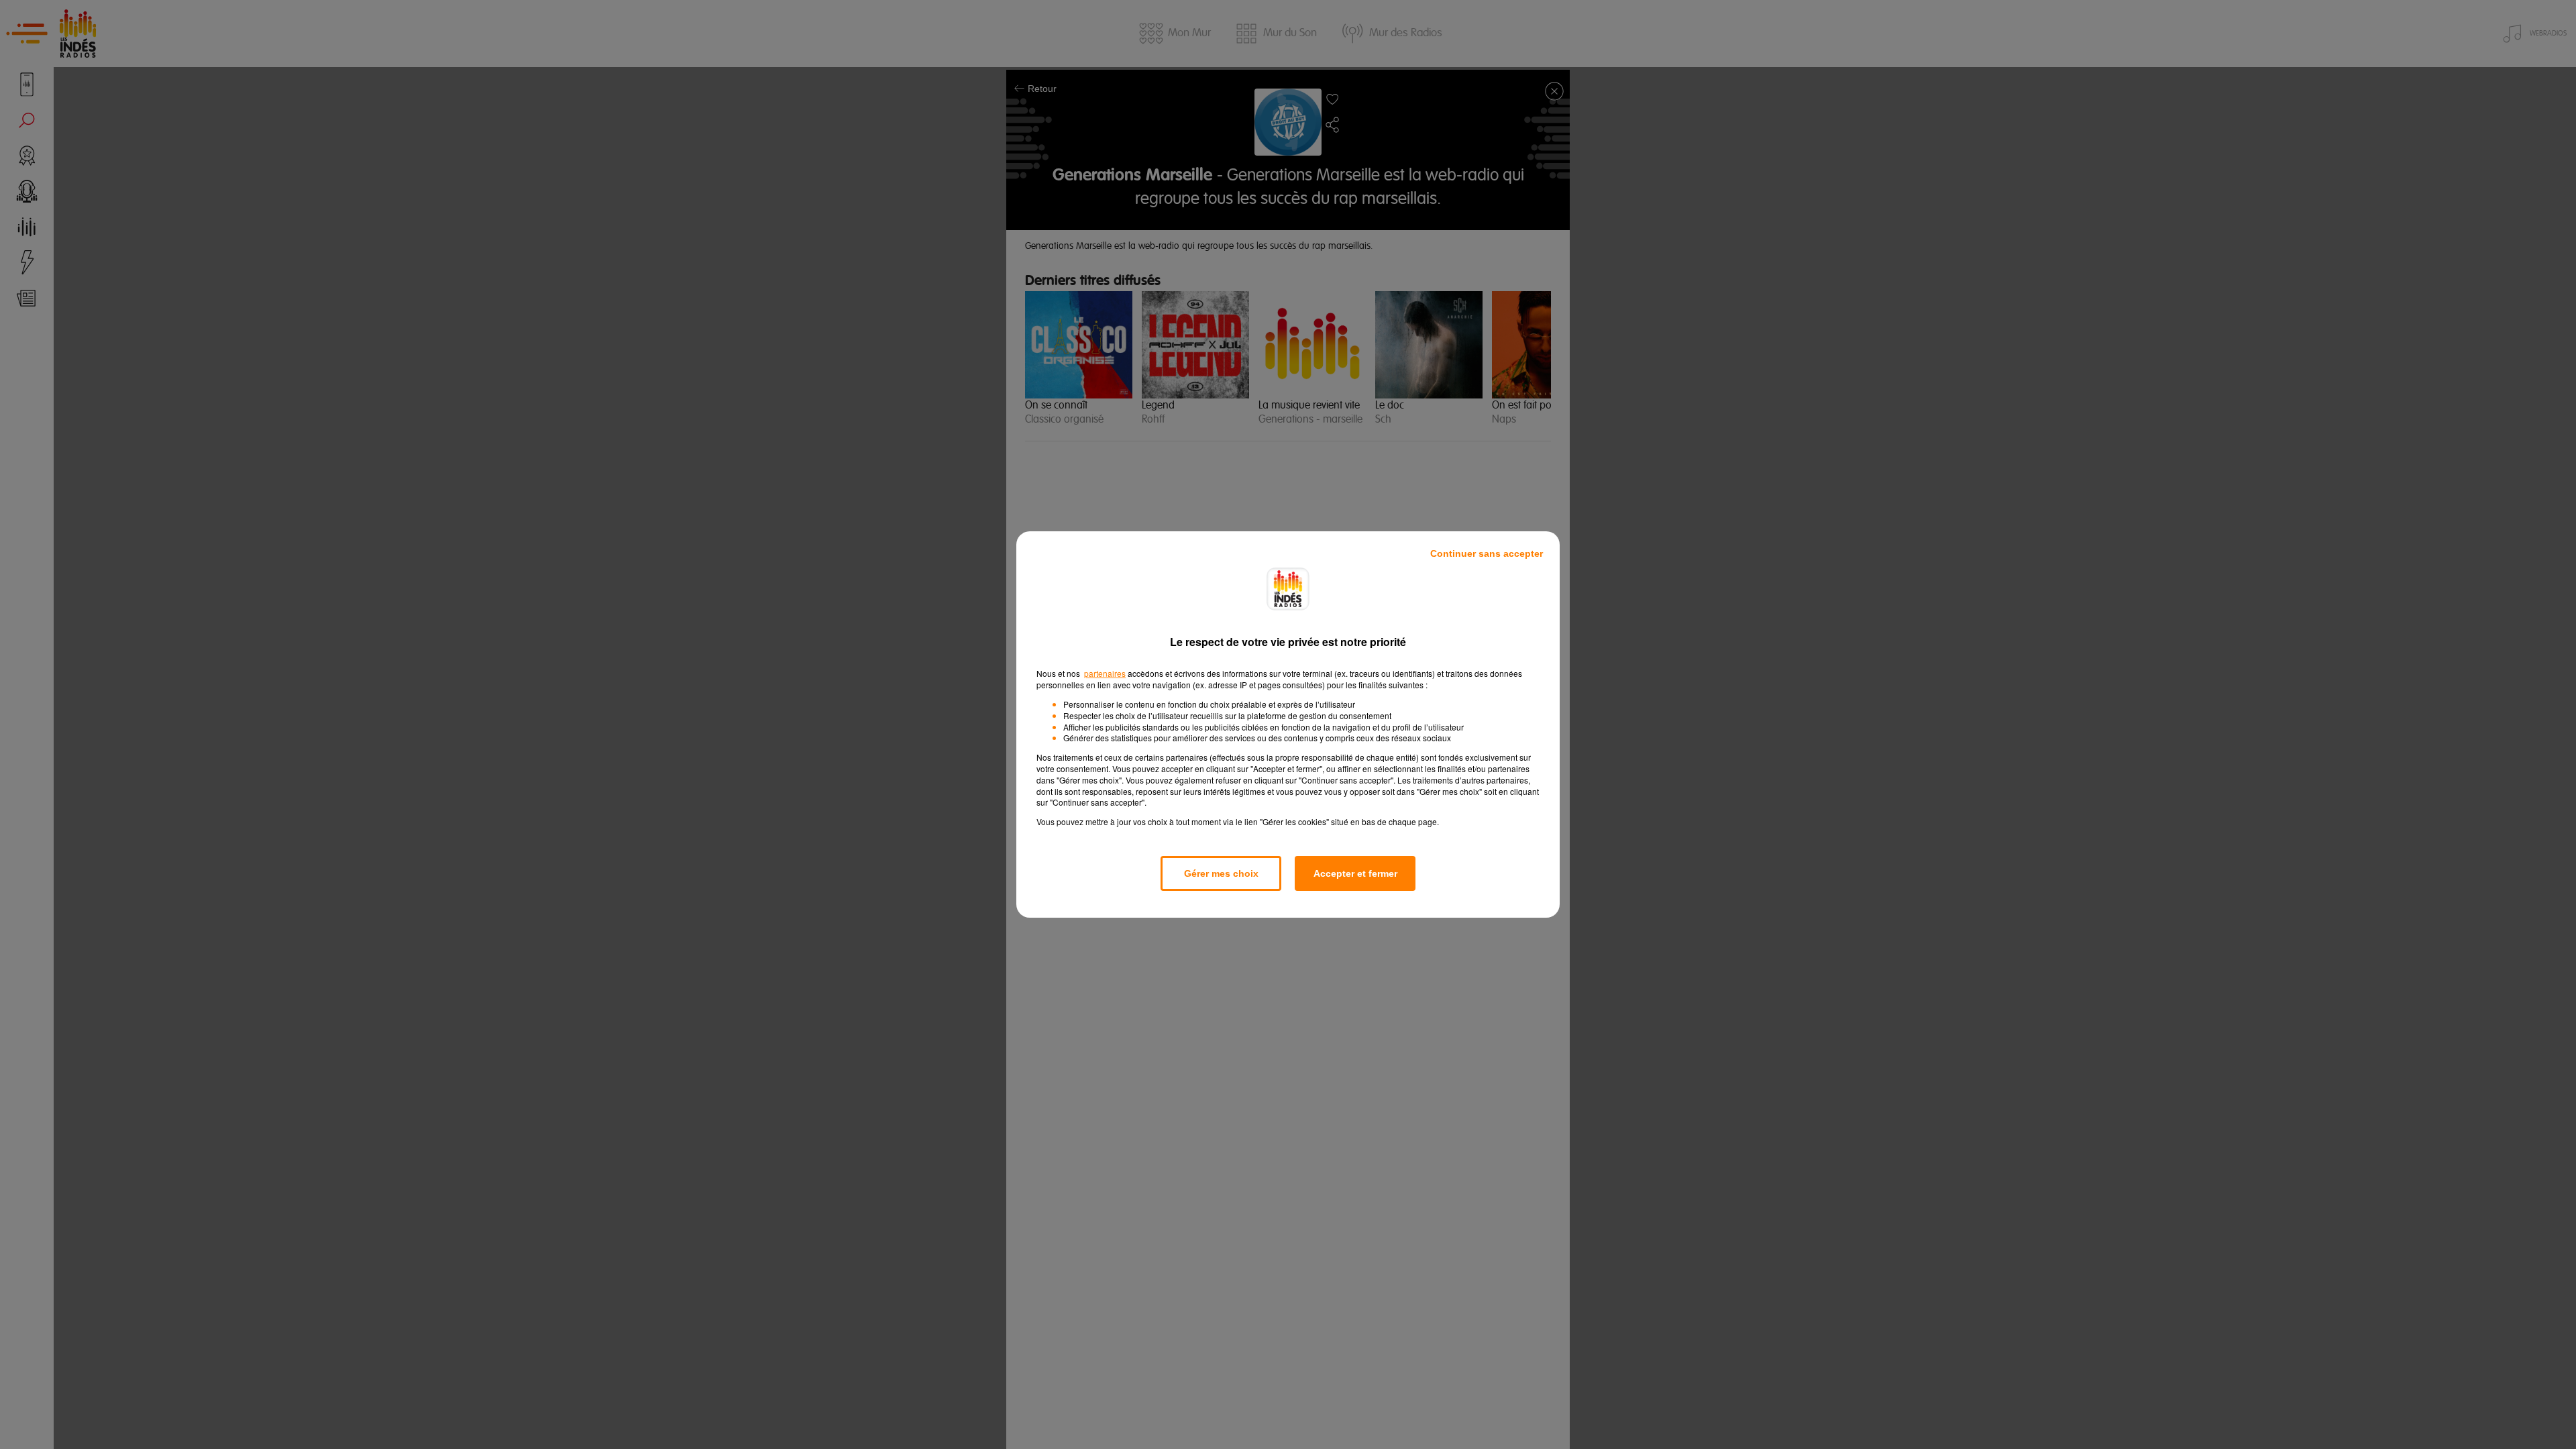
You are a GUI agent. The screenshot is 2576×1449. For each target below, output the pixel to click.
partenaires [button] (1105, 673)
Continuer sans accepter (1487, 553)
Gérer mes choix (1221, 873)
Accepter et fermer (1355, 873)
